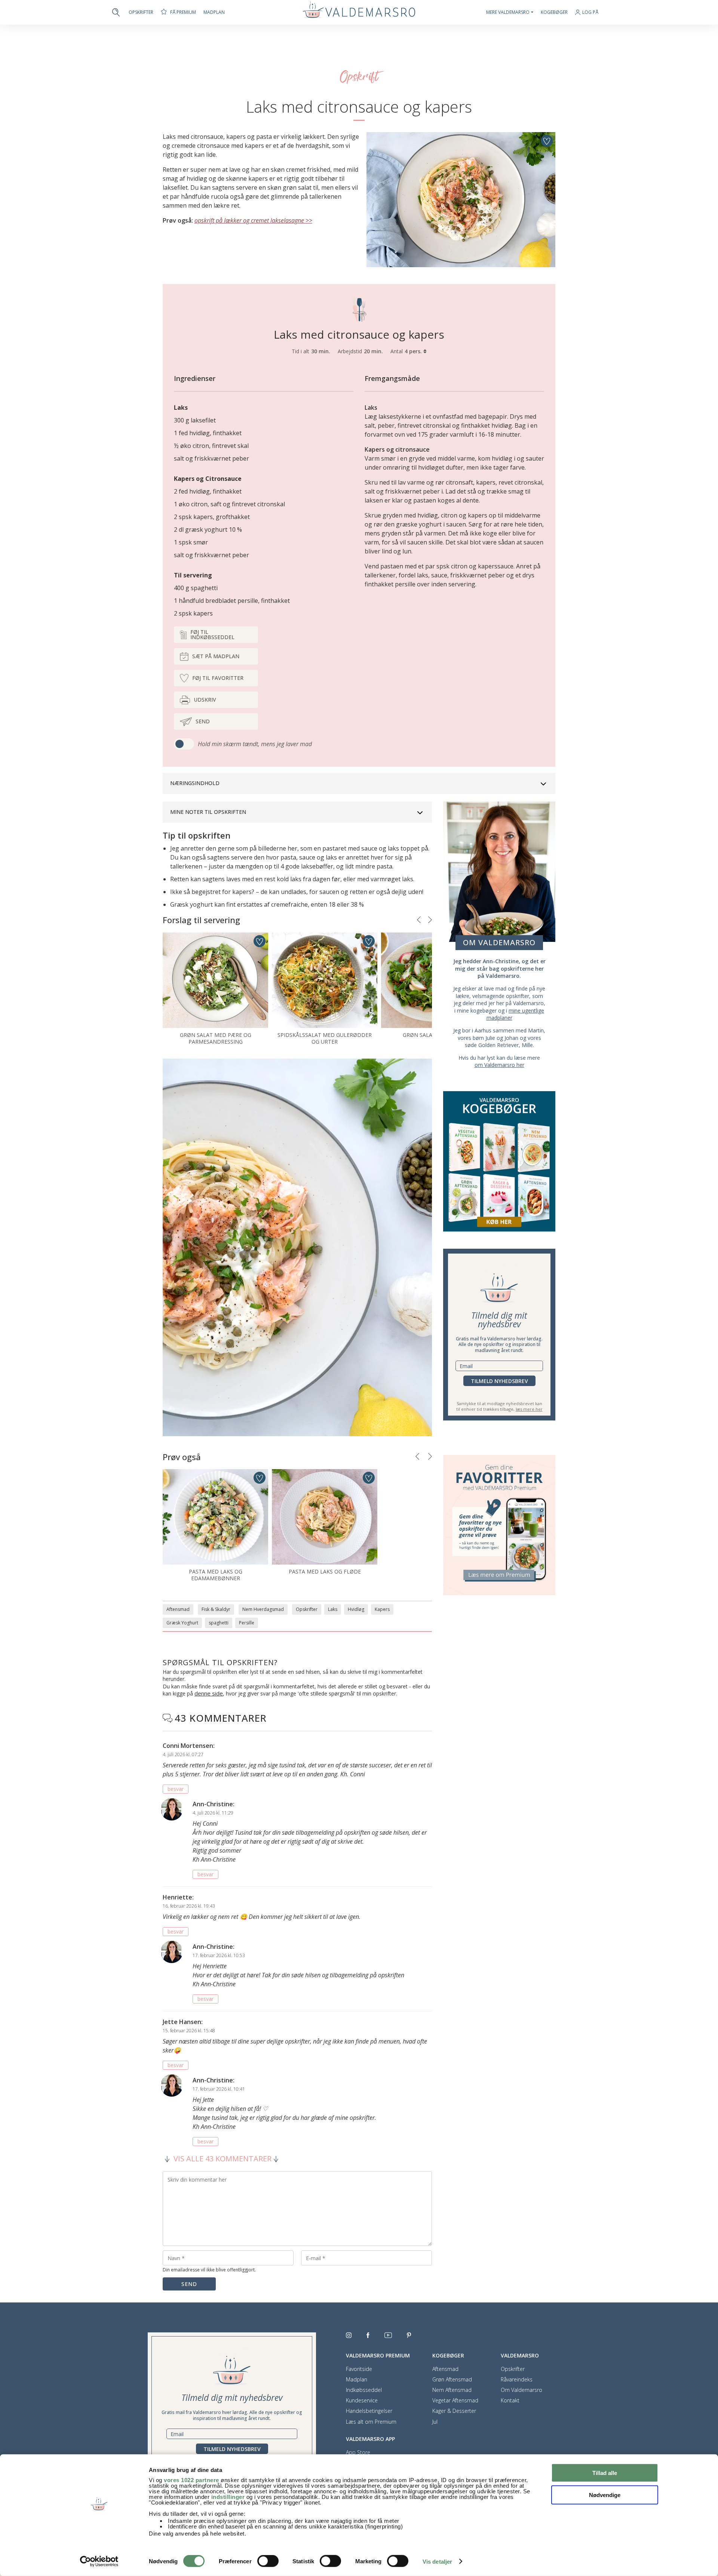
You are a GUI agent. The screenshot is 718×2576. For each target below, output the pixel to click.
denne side (209, 1693)
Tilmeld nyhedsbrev (499, 1381)
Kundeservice (362, 2400)
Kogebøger (554, 12)
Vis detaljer (437, 2562)
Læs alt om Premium (371, 2422)
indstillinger (228, 2497)
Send (203, 721)
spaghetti (219, 1623)
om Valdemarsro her (499, 1065)
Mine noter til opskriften (208, 812)
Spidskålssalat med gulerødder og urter (325, 1038)
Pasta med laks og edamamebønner (216, 1575)
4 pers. (414, 351)
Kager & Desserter (454, 2411)
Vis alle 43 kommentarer (223, 2159)
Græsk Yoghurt (182, 1623)
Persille (247, 1623)
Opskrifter (141, 12)
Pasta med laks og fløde (325, 1571)
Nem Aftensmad (452, 2390)
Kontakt (510, 2400)
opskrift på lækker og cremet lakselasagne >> (253, 220)
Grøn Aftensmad (452, 2380)
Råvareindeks (517, 2380)
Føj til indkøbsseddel (212, 634)
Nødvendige (605, 2495)
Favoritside (359, 2369)
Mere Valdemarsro (508, 12)
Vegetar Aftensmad (455, 2400)
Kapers (382, 1609)
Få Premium (183, 12)
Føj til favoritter (218, 678)
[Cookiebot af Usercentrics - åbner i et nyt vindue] (99, 2561)
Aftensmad (178, 1609)
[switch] (268, 2561)
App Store (358, 2453)
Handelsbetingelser (369, 2411)
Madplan (214, 12)
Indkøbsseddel (364, 2390)
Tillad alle (605, 2473)
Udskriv (205, 700)
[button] (419, 920)
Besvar (176, 1789)
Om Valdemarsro (521, 2390)
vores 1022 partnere (191, 2480)
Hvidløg (356, 1609)
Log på (590, 13)
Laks (333, 1609)
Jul (435, 2422)
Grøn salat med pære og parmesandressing (216, 1038)
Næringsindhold (195, 783)
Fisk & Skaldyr (216, 1609)
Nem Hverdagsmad (263, 1609)
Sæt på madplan (216, 656)
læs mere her (529, 1409)
